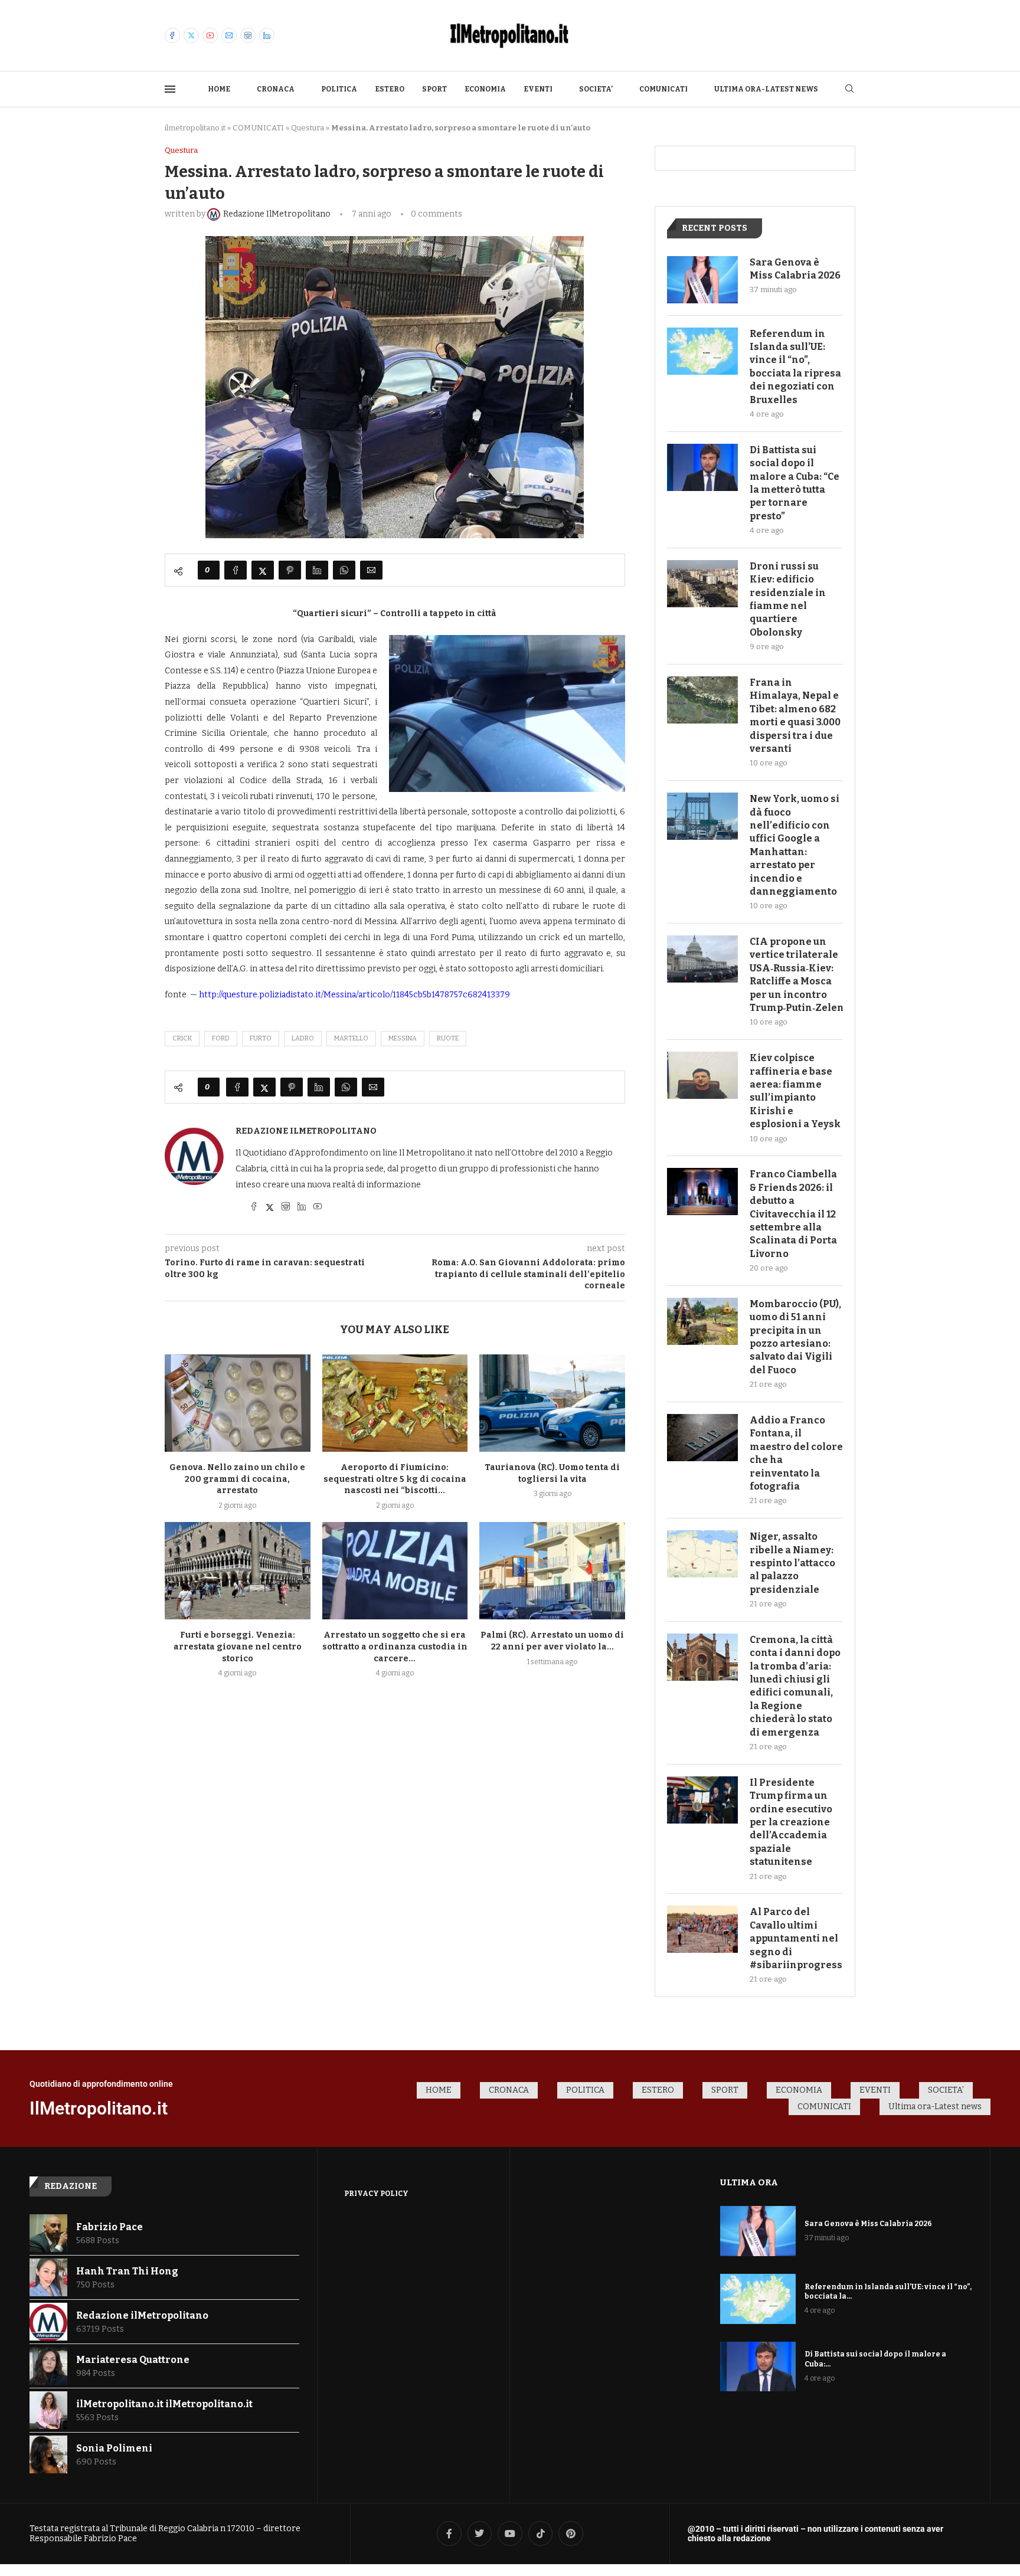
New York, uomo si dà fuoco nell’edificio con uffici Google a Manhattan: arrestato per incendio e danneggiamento (795, 845)
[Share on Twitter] (263, 570)
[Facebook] (172, 35)
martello (351, 1038)
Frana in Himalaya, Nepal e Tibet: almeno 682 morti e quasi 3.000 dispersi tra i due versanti (795, 716)
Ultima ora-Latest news (766, 89)
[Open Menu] (170, 89)
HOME (219, 89)
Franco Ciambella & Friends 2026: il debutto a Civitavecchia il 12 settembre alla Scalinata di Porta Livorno (793, 1214)
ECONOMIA (485, 89)
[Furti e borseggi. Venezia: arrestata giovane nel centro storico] (238, 1570)
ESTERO (390, 89)
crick (182, 1038)
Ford (221, 1038)
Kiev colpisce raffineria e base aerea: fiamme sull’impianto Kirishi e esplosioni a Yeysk (795, 1091)
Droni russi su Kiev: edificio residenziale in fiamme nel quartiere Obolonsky (788, 599)
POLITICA (339, 89)
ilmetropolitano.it (195, 128)
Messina (403, 1038)
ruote (448, 1038)
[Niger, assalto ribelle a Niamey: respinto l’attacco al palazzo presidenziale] (702, 1554)
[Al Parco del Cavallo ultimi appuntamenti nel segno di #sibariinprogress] (702, 1929)
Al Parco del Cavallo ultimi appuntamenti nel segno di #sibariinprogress (796, 1938)
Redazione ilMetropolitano (306, 1131)
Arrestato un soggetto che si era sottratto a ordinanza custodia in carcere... (395, 1647)
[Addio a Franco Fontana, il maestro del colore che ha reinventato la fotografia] (702, 1438)
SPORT (434, 89)
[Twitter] (191, 35)
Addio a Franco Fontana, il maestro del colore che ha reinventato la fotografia (796, 1453)
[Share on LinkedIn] (317, 570)
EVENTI (538, 89)
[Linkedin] (267, 35)
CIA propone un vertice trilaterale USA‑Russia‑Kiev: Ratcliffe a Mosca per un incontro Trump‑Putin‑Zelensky (796, 975)
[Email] (229, 35)
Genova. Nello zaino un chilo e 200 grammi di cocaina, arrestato (237, 1479)
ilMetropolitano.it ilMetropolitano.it (164, 2404)
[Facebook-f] (449, 2534)
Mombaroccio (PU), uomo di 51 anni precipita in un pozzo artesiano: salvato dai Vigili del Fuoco (795, 1337)
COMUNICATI (663, 89)
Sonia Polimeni (114, 2448)
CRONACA (276, 89)
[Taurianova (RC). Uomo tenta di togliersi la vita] (552, 1403)
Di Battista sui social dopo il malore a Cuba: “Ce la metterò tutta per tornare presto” (795, 483)
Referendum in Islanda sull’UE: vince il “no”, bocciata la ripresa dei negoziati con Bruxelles (795, 367)
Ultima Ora (749, 2182)
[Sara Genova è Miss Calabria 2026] (702, 280)
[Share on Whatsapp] (344, 570)
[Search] (849, 89)
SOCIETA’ (596, 89)
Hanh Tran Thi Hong (127, 2271)
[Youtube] (210, 35)
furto (261, 1038)
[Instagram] (248, 35)
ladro (303, 1038)
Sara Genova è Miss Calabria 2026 (795, 269)
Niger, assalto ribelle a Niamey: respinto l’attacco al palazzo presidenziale (792, 1563)
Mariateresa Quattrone (133, 2360)
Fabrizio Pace (109, 2227)
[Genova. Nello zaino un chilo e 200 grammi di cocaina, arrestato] (238, 1403)
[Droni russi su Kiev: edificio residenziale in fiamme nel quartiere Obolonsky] (702, 584)
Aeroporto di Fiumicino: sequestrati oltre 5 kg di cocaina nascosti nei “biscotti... (395, 1479)
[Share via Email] (371, 570)
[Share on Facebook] (236, 570)
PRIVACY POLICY (376, 2194)
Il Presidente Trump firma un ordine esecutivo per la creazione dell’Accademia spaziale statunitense (791, 1822)
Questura (308, 128)
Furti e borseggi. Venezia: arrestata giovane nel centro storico (238, 1647)
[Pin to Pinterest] (290, 570)
